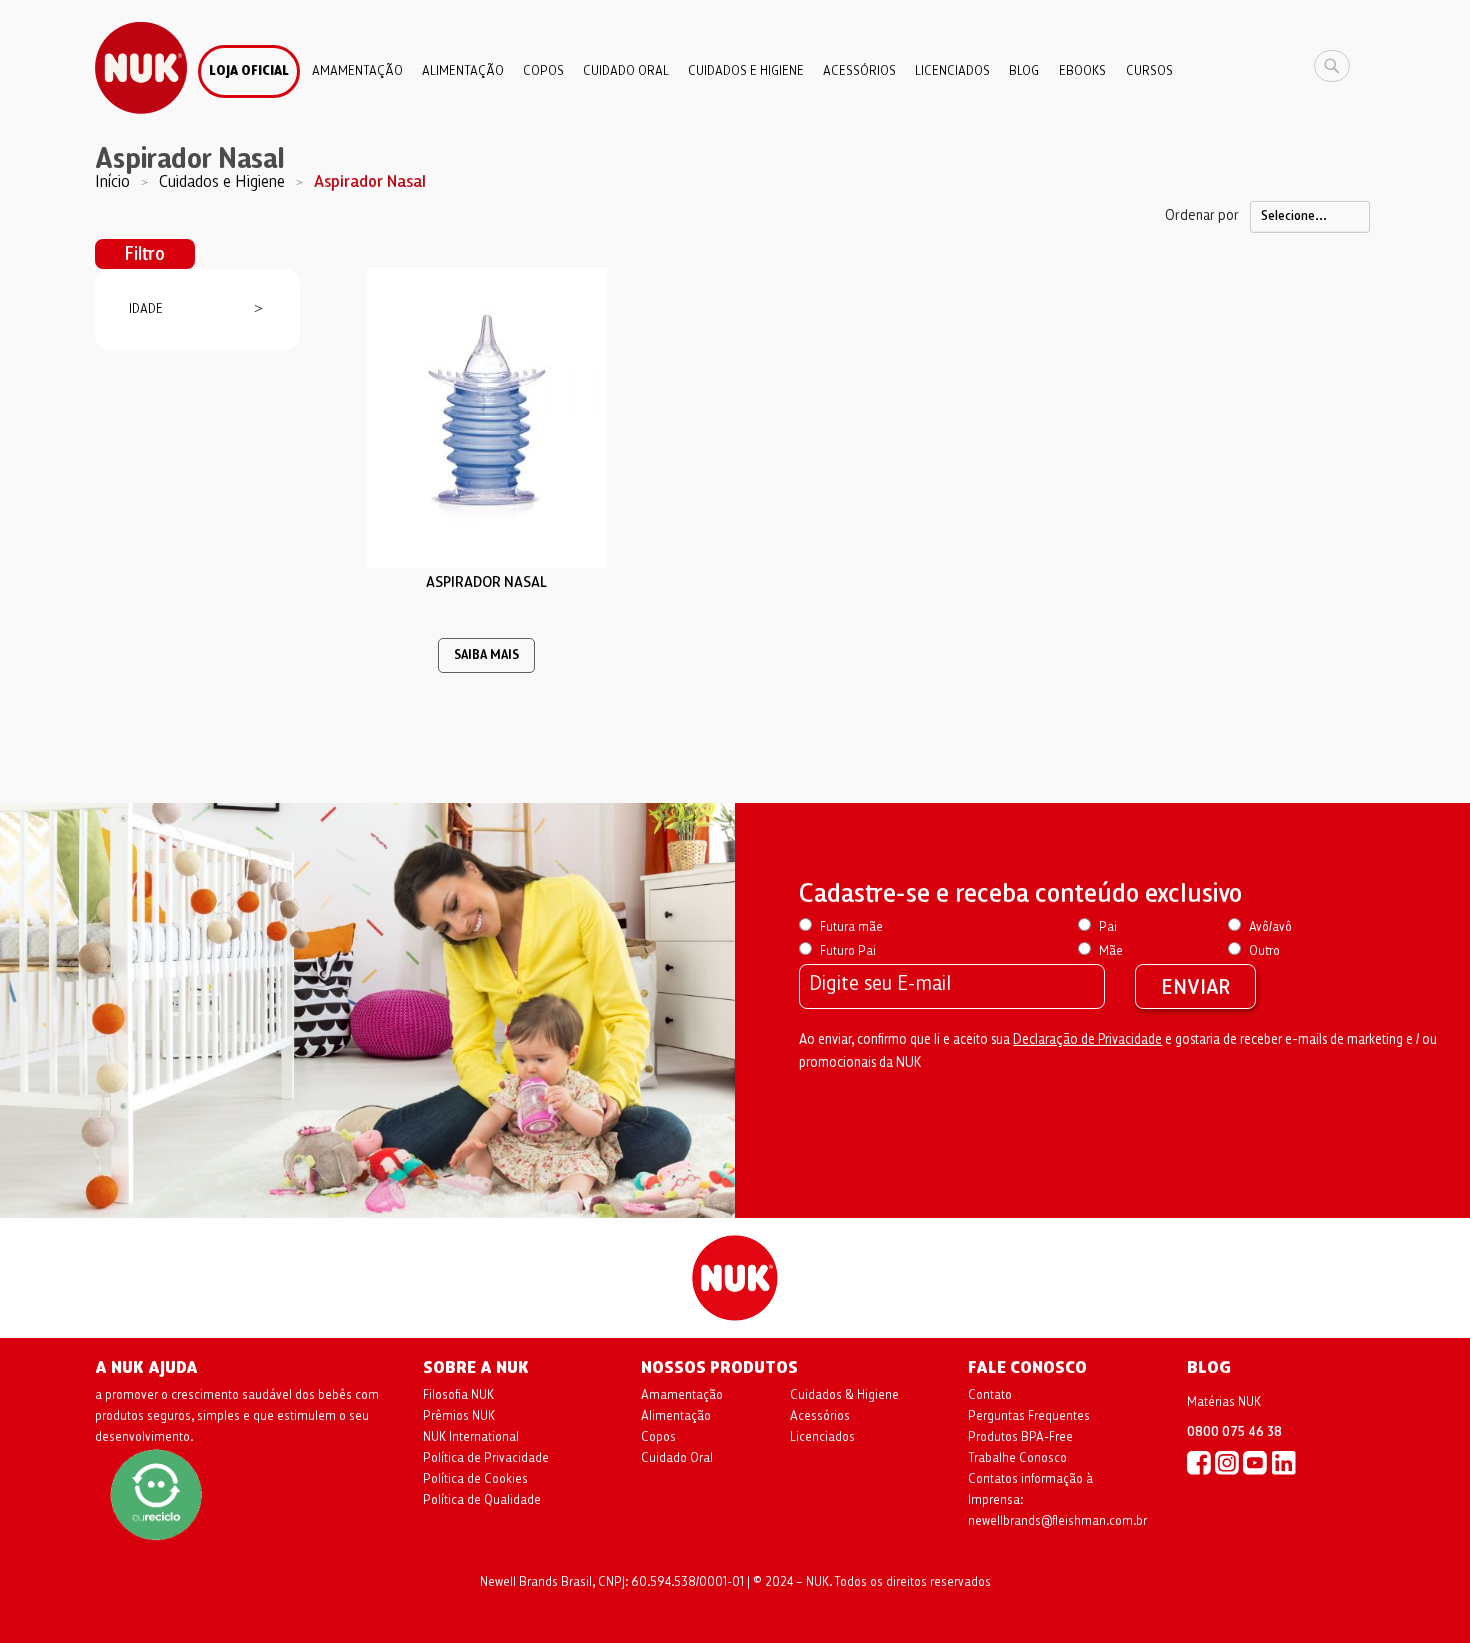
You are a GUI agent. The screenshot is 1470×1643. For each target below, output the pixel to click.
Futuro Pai (848, 951)
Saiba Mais (486, 655)
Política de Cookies (475, 1479)
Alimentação (676, 1416)
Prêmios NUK (459, 1416)
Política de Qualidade (482, 1500)
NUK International (471, 1437)
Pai (1108, 927)
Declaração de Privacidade (1087, 1039)
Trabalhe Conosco (1017, 1458)
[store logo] (141, 68)
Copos (658, 1437)
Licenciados (822, 1437)
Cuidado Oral (677, 1458)
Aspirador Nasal (486, 582)
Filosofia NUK (458, 1395)
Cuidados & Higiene (844, 1395)
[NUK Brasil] (1199, 1462)
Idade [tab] (146, 309)
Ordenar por (1202, 215)
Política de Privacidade (486, 1458)
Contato (990, 1395)
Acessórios (820, 1416)
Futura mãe (851, 927)
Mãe (1111, 951)
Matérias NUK (1224, 1402)
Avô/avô (1270, 927)
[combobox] (1337, 66)
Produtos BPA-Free (1020, 1437)
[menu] (735, 64)
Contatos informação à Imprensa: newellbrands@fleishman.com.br (1057, 1500)
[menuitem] (249, 71)
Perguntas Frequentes (1029, 1416)
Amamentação (682, 1395)
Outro (1264, 951)
